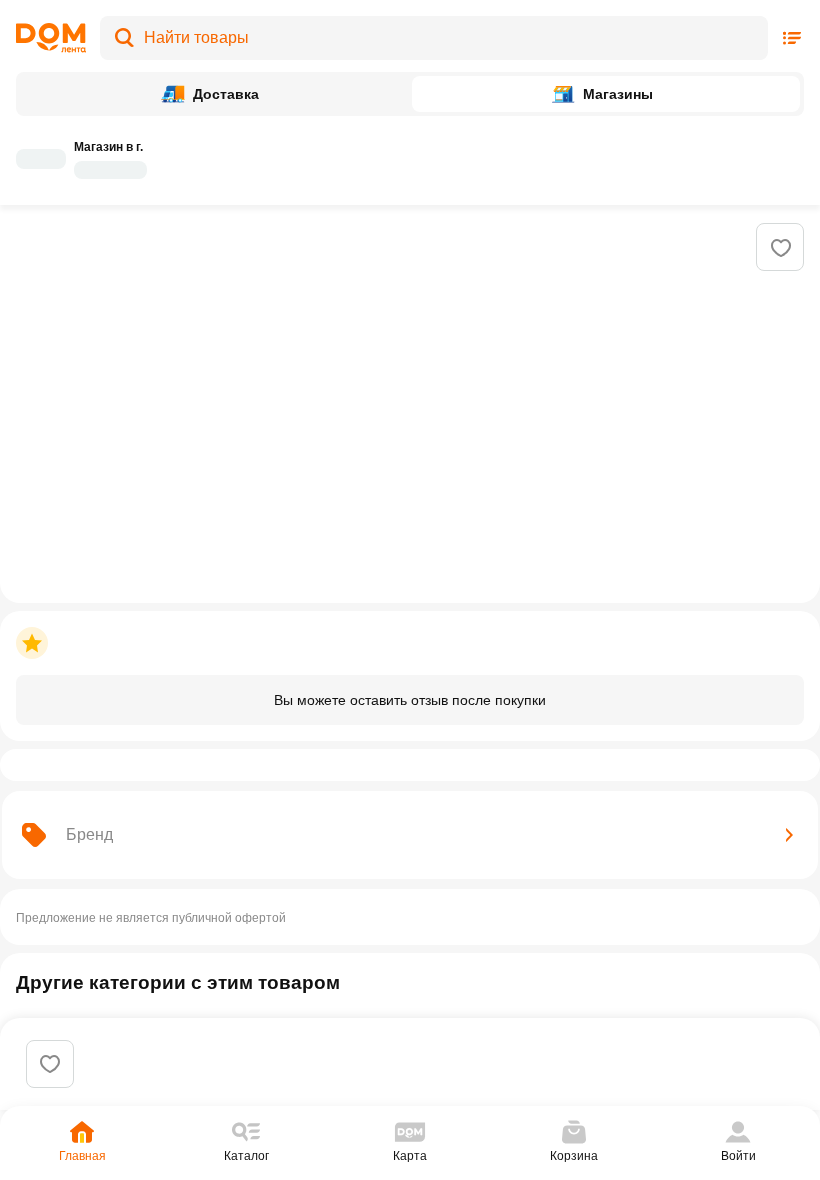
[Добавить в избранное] (781, 248)
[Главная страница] (51, 38)
